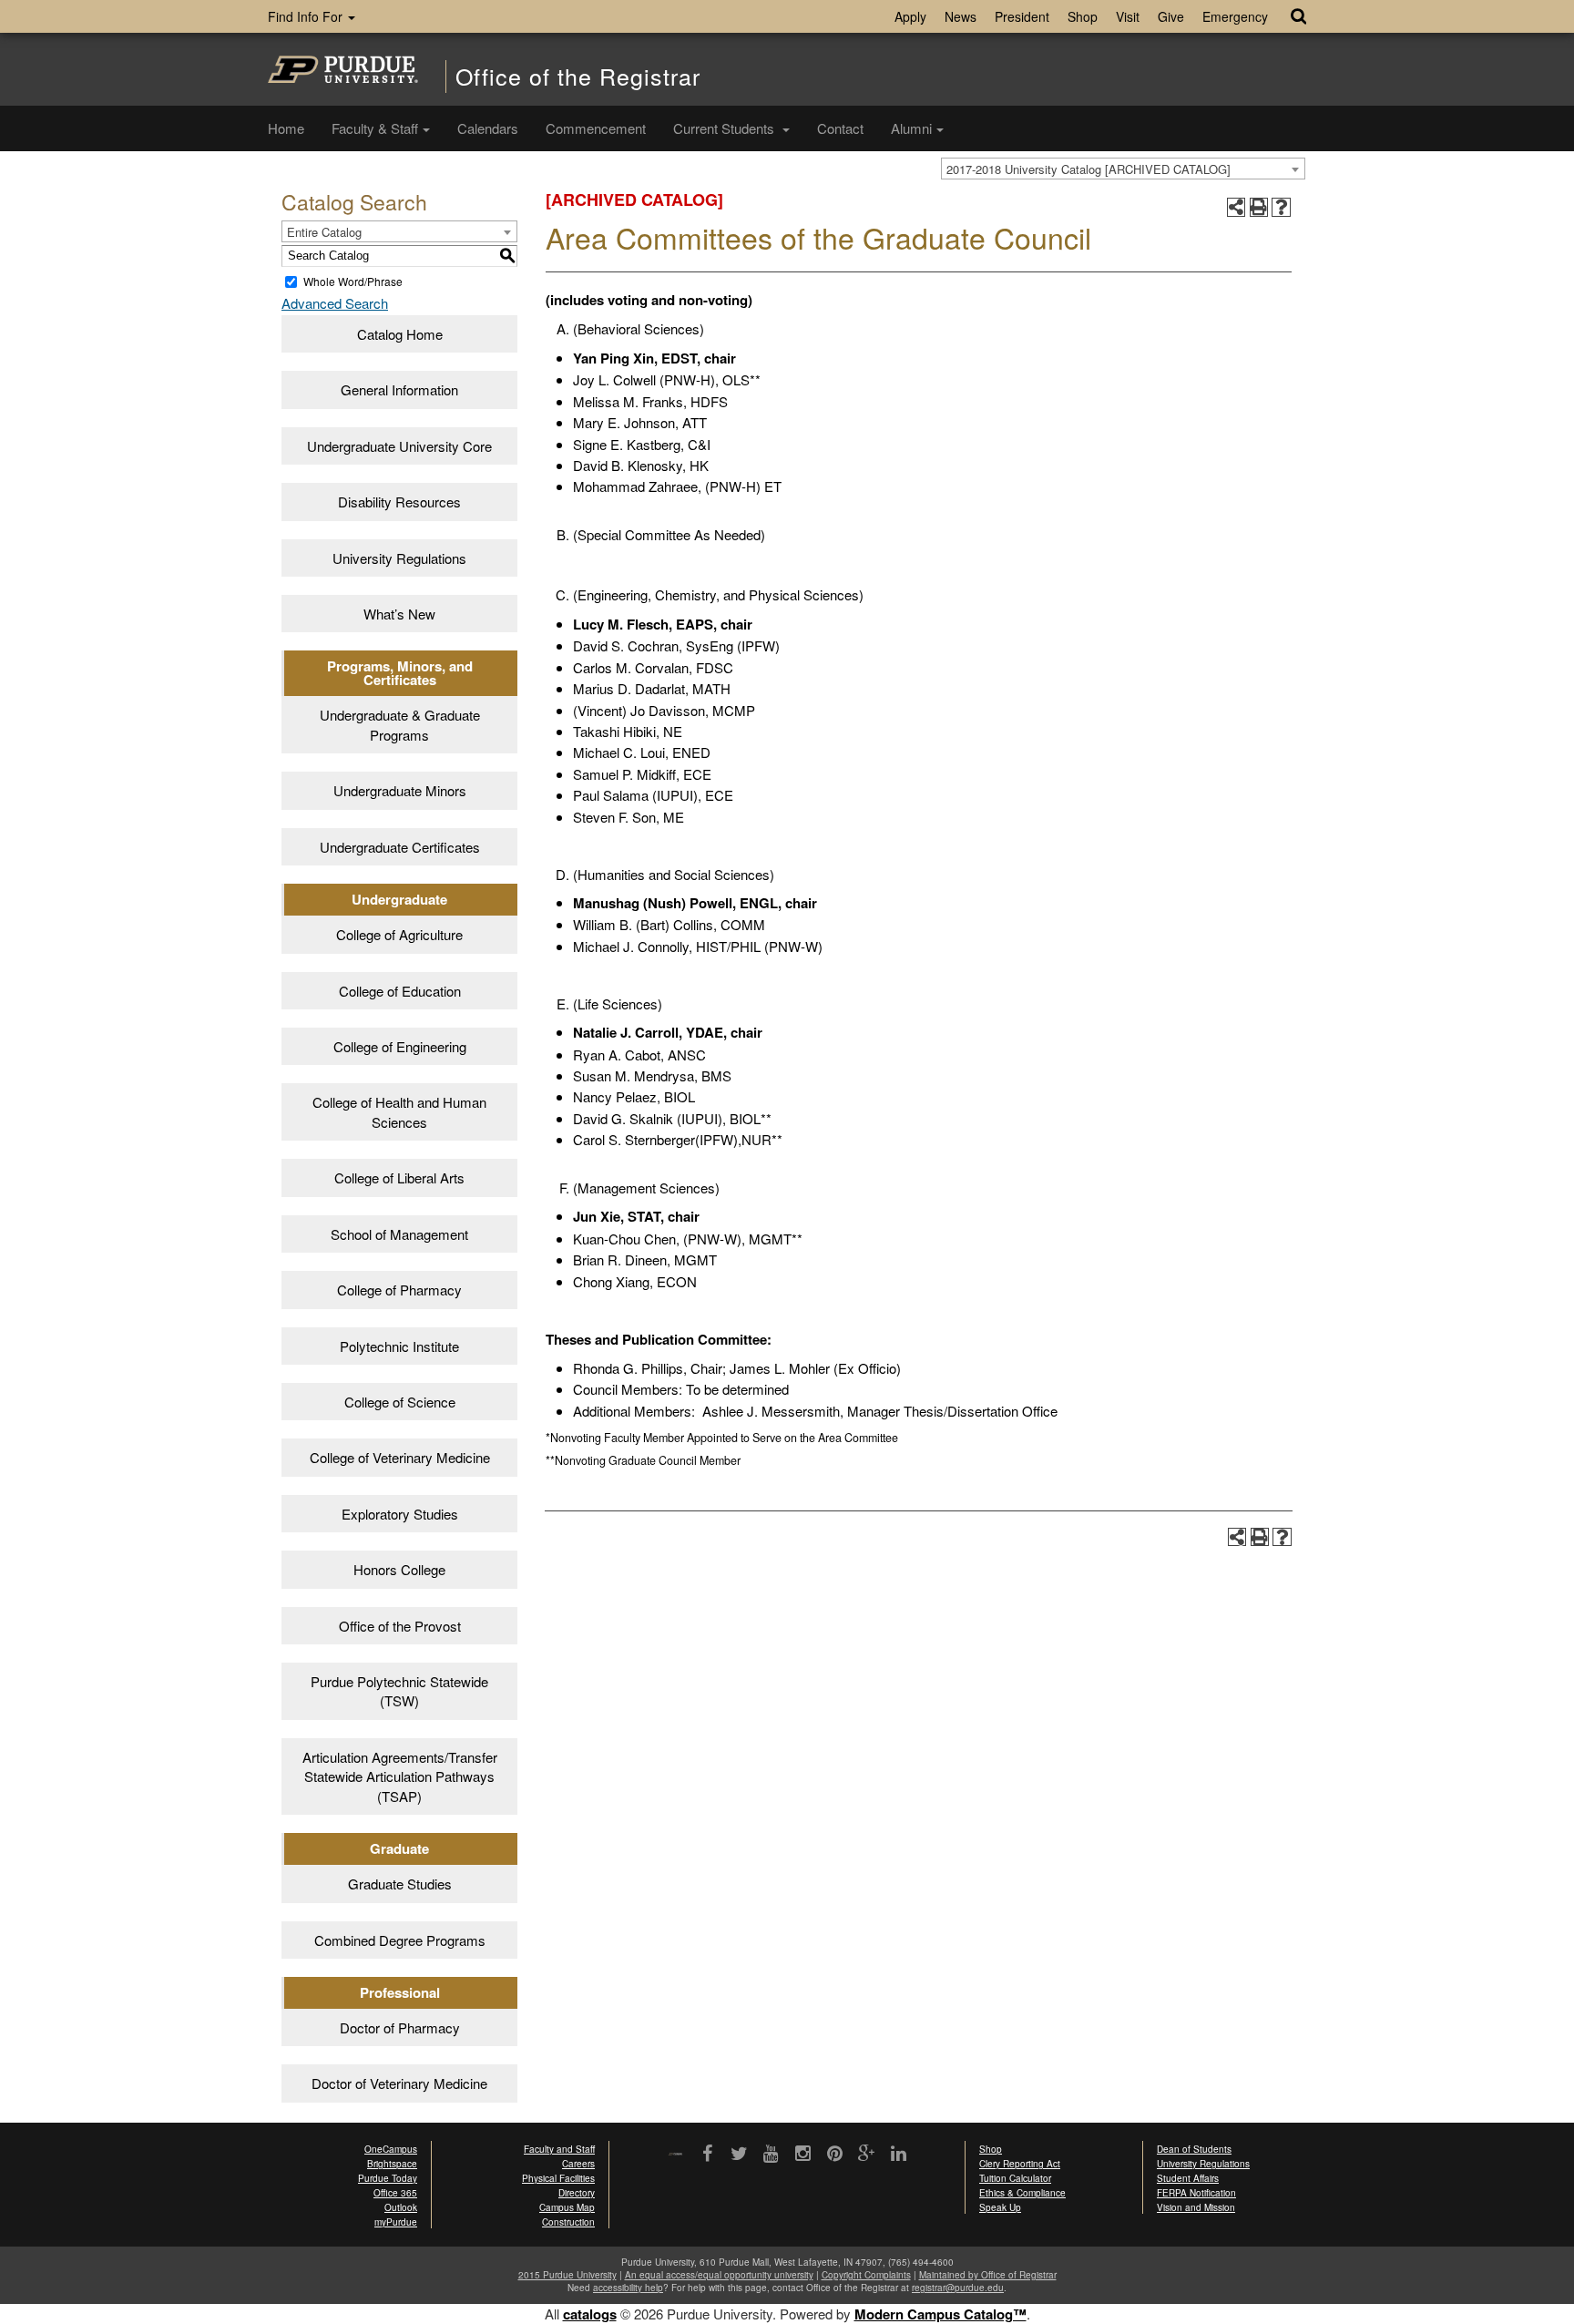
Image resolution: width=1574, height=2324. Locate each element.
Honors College (399, 1569)
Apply (910, 16)
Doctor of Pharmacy (400, 2027)
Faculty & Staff (375, 128)
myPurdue (396, 2222)
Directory (577, 2193)
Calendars (488, 128)
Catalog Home (400, 334)
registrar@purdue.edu (958, 2288)
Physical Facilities (558, 2178)
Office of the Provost (400, 1626)
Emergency (1235, 16)
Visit (1128, 16)
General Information (399, 389)
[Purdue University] (343, 69)
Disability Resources (399, 502)
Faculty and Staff (559, 2149)
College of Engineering (400, 1046)
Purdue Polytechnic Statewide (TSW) (399, 1691)
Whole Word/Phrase (353, 281)
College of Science (400, 1402)
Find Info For (307, 16)
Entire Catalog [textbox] (324, 232)
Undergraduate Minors (400, 790)
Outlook (401, 2207)
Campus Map (567, 2207)
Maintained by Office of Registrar (988, 2275)
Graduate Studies (400, 1884)
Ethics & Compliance (1022, 2193)
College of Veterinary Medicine (400, 1457)
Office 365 (395, 2193)
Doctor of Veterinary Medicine (399, 2083)
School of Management (399, 1234)
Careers (578, 2164)
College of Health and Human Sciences (399, 1111)
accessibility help (628, 2288)
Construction (568, 2222)
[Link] (707, 2155)
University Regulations (399, 558)
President (1022, 16)
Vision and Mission (1196, 2207)
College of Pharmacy (399, 1290)
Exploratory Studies (400, 1514)
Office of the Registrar (578, 76)
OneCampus (391, 2149)
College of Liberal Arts (399, 1177)
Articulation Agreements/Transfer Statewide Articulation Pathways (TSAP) (400, 1776)
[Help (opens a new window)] (1281, 207)
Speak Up (1000, 2207)
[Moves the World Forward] (675, 2155)
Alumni (911, 128)
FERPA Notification (1196, 2193)
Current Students (726, 128)
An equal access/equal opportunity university (719, 2275)
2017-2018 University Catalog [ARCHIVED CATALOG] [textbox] (1089, 169)
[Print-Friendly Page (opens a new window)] (1259, 207)
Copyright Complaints (866, 2275)
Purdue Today (388, 2178)
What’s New (399, 614)
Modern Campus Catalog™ (940, 2314)
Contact (840, 128)
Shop (1083, 16)
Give (1171, 16)
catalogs (590, 2314)
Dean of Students (1194, 2149)
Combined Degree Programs (400, 1940)
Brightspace (392, 2164)
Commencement (596, 128)
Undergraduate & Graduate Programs (400, 724)
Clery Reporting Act (1020, 2164)
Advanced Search (335, 303)
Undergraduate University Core (399, 446)
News (961, 16)
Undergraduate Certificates (400, 847)
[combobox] (1123, 169)
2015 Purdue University (567, 2275)
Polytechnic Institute (399, 1346)
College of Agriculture (399, 934)
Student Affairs (1188, 2178)
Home (286, 128)
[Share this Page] (1237, 207)
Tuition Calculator (1015, 2178)
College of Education (400, 991)
